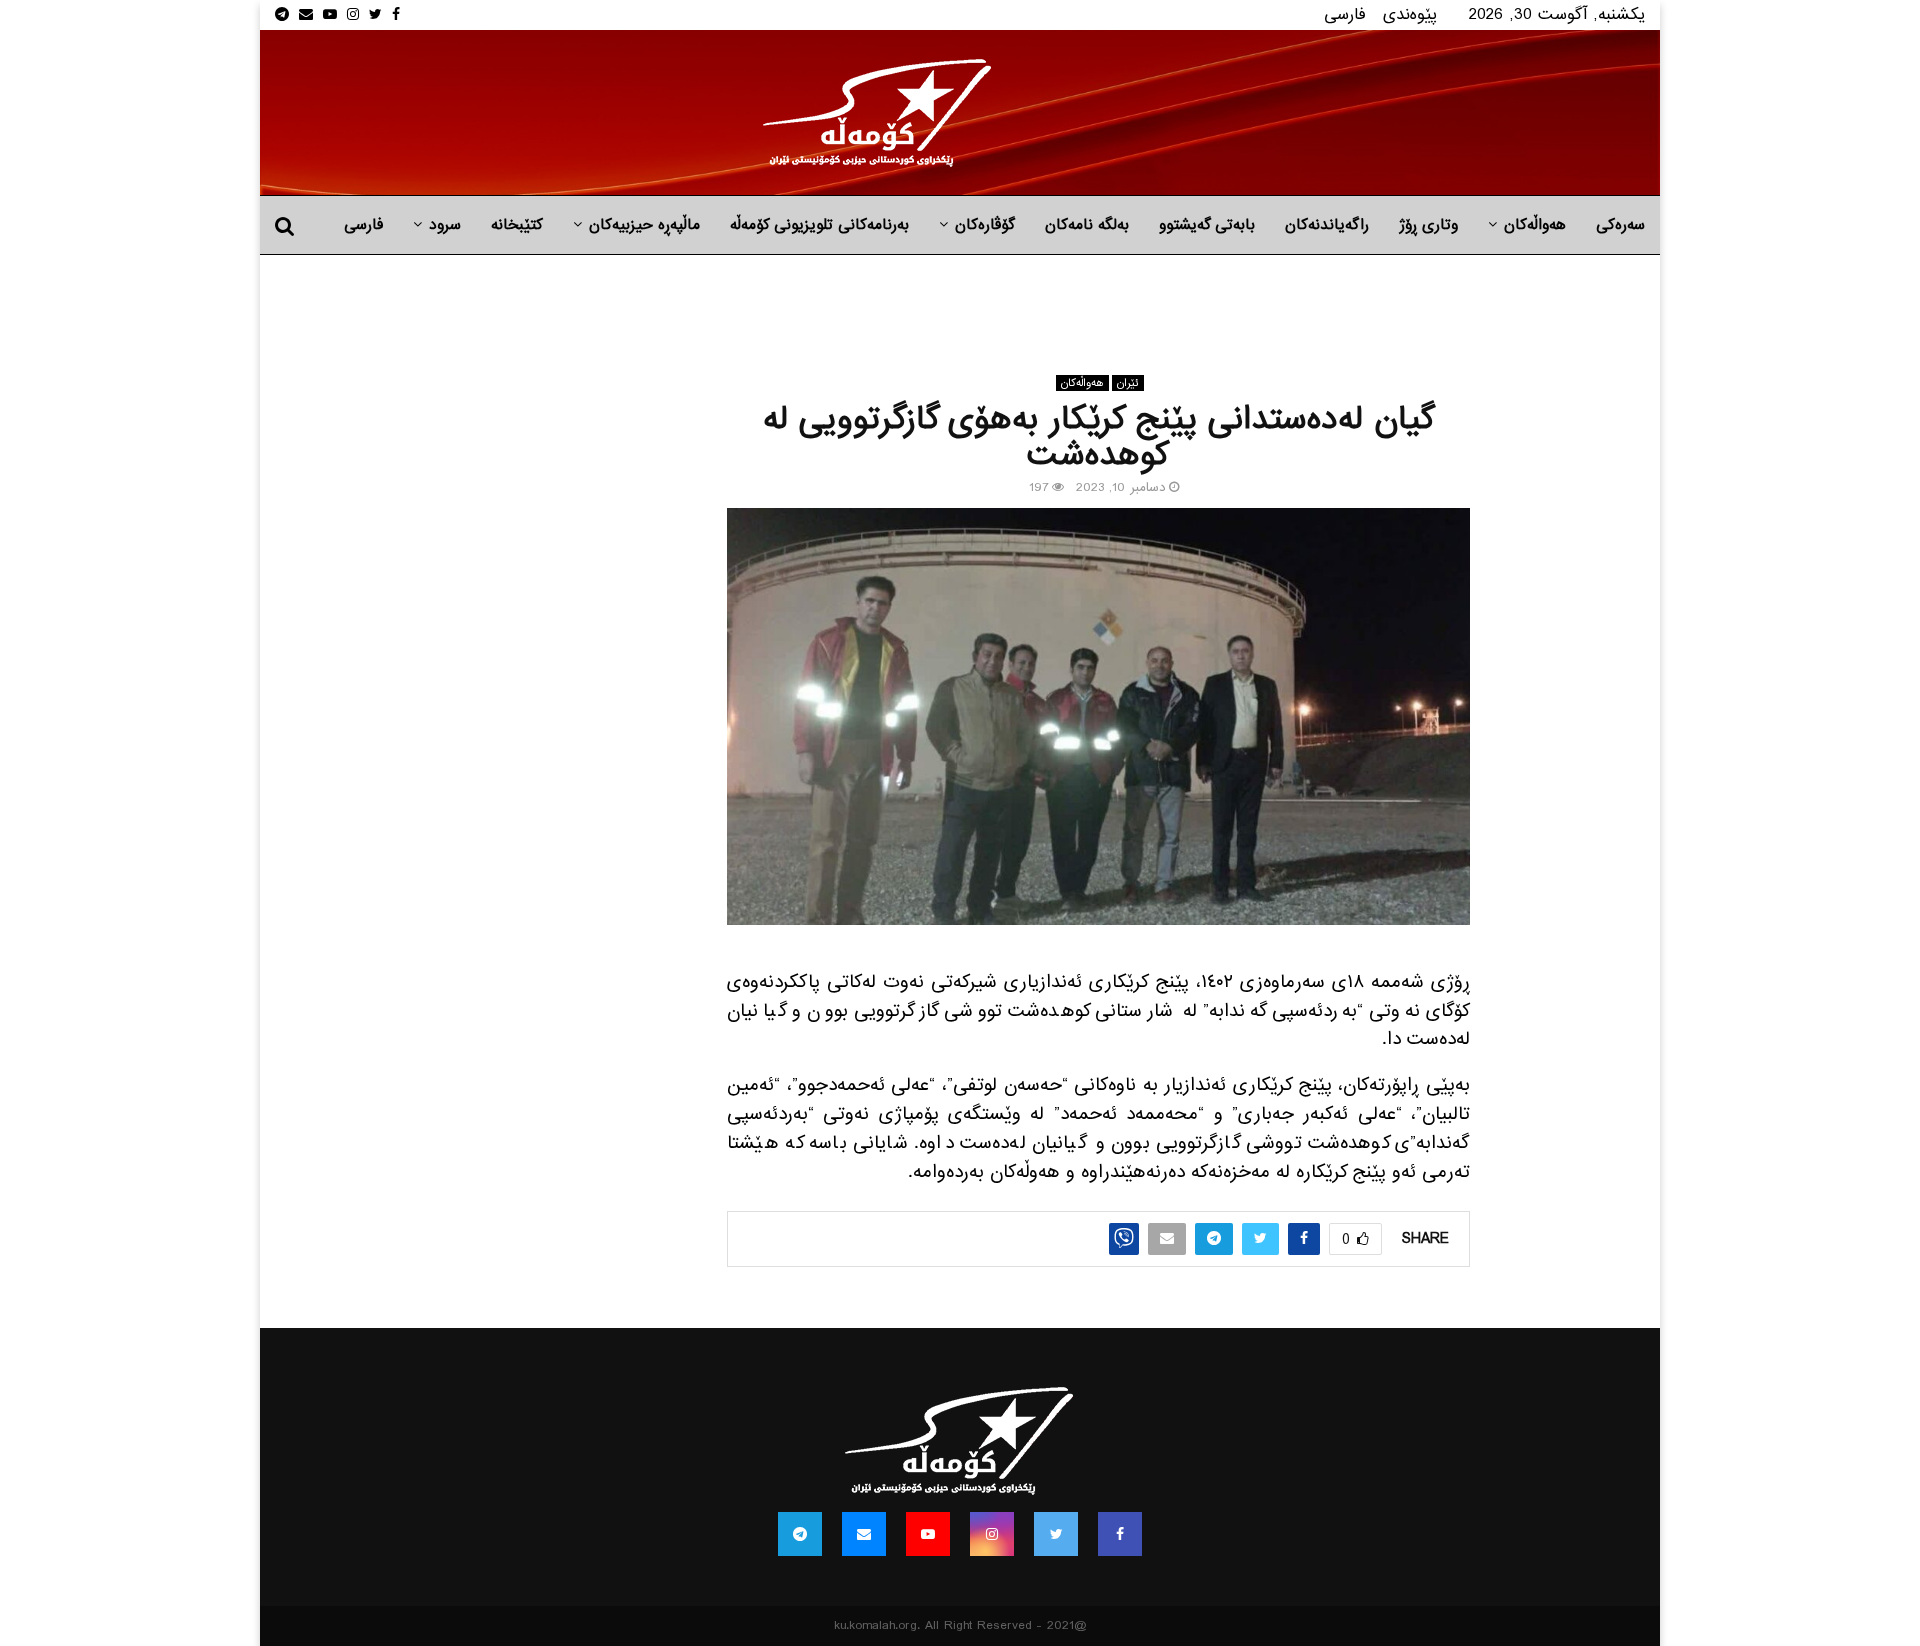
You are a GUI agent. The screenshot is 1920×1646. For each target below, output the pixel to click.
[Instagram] (992, 1534)
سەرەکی (1620, 225)
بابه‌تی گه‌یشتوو (1207, 225)
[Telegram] (800, 1534)
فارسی (1345, 14)
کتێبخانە (517, 225)
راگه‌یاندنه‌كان (1327, 225)
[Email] (864, 1534)
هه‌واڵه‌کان (1535, 225)
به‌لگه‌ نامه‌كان (1087, 225)
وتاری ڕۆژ (1428, 225)
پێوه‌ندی (1410, 14)
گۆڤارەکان (985, 225)
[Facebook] (1120, 1534)
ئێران (1128, 383)
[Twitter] (1056, 1534)
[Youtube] (928, 1534)
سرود (445, 225)
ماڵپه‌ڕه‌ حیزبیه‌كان (644, 225)
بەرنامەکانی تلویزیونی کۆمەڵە (819, 225)
